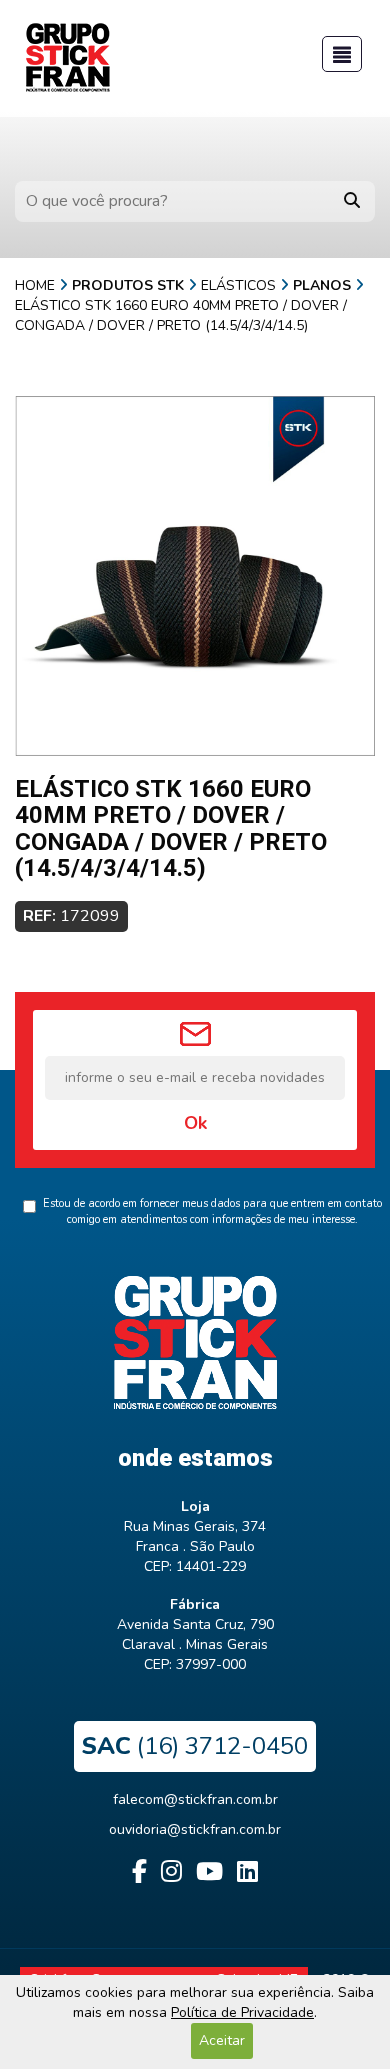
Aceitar (222, 2040)
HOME (35, 285)
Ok (195, 1123)
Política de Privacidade (242, 2012)
